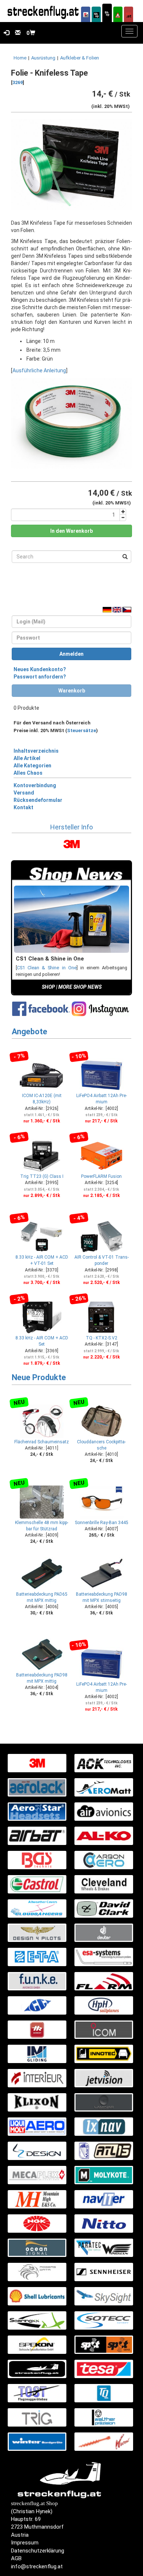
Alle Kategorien (32, 766)
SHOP (48, 987)
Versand (24, 793)
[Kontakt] (16, 33)
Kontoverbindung (35, 785)
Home (20, 58)
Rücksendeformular (38, 800)
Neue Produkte (39, 1377)
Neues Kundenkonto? (40, 669)
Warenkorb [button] (72, 691)
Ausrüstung (43, 58)
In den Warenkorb (71, 531)
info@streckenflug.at (37, 2566)
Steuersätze (82, 730)
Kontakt (23, 807)
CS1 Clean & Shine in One (47, 968)
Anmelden (71, 654)
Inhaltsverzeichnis (36, 751)
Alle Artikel (27, 758)
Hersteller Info (71, 827)
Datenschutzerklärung (38, 2551)
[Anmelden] (5, 33)
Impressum (25, 2543)
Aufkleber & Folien (80, 58)
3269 (18, 82)
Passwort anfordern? (40, 677)
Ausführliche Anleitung (39, 370)
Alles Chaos (28, 773)
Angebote (30, 1032)
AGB (16, 2558)
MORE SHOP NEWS (80, 987)
